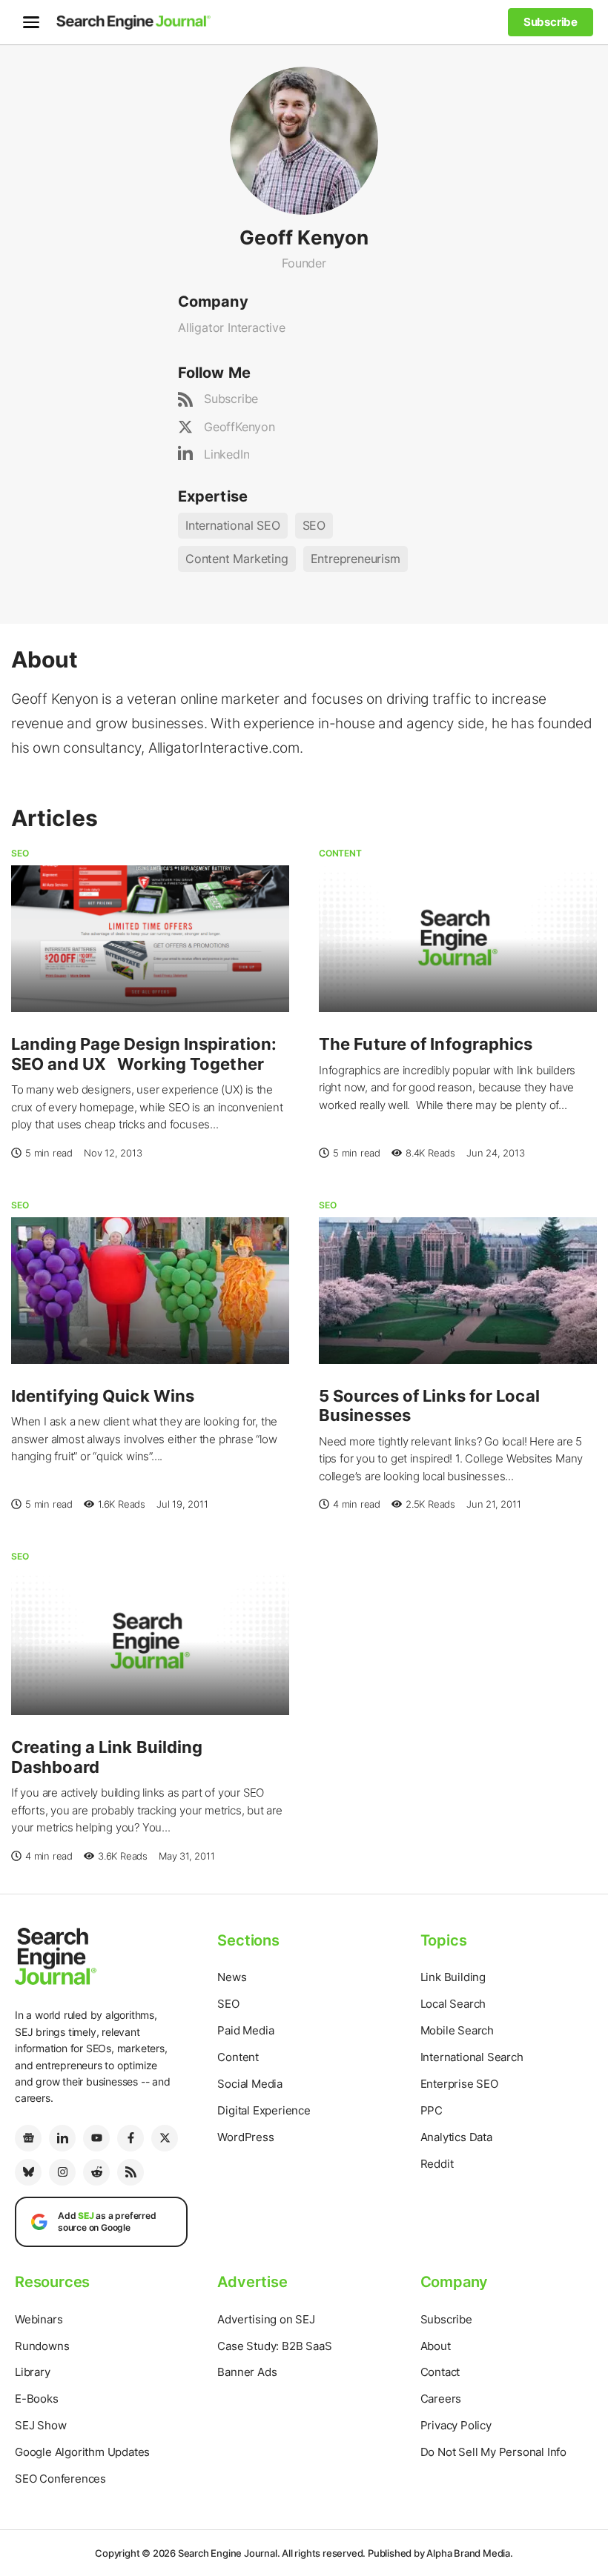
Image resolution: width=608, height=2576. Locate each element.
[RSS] (130, 2172)
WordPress (245, 2137)
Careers (441, 2399)
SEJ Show (40, 2425)
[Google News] (28, 2138)
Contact (440, 2372)
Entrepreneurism (356, 559)
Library (33, 2372)
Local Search (453, 2004)
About (436, 2346)
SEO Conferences (60, 2479)
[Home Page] (133, 22)
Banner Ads (247, 2372)
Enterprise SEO (459, 2084)
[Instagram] (62, 2172)
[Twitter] (165, 2138)
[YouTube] (96, 2138)
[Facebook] (130, 2138)
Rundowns (42, 2346)
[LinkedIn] (62, 2138)
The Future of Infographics (426, 1044)
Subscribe (231, 399)
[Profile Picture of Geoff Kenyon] (304, 139)
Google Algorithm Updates (82, 2452)
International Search (472, 2057)
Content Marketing (237, 559)
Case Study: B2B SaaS (274, 2346)
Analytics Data (456, 2137)
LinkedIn (227, 454)
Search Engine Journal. (229, 2553)
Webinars (39, 2319)
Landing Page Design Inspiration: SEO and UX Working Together (144, 1054)
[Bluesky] (28, 2172)
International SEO (233, 525)
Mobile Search (457, 2030)
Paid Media (245, 2030)
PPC (432, 2110)
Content (340, 853)
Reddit (437, 2164)
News (232, 1977)
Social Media (250, 2084)
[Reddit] (96, 2172)
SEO (314, 525)
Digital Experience (264, 2110)
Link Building (453, 1977)
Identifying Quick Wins (103, 1396)
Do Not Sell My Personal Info (493, 2452)
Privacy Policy (456, 2425)
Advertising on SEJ (266, 2319)
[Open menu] (31, 22)
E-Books (37, 2399)
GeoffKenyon (239, 427)
